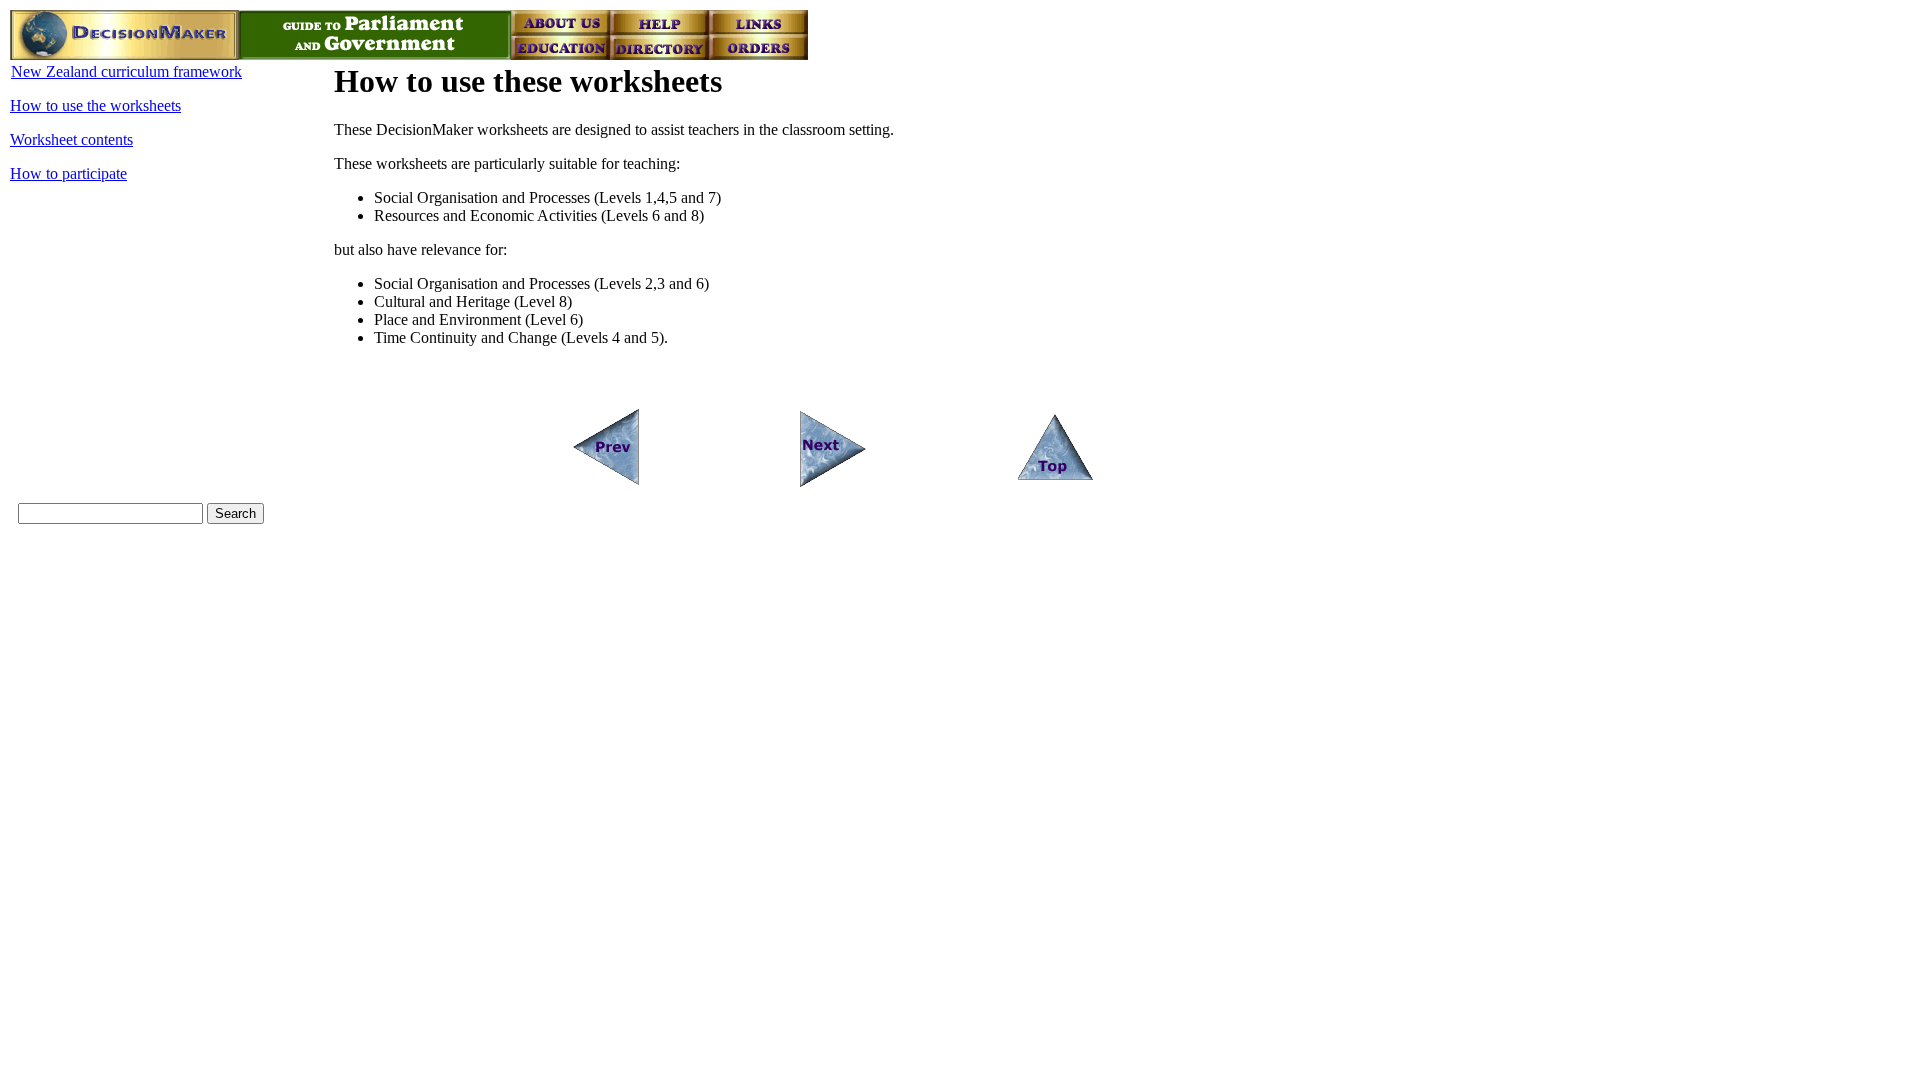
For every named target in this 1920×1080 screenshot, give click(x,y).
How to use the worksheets (95, 105)
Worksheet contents (71, 139)
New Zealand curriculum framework (126, 71)
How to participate (68, 173)
